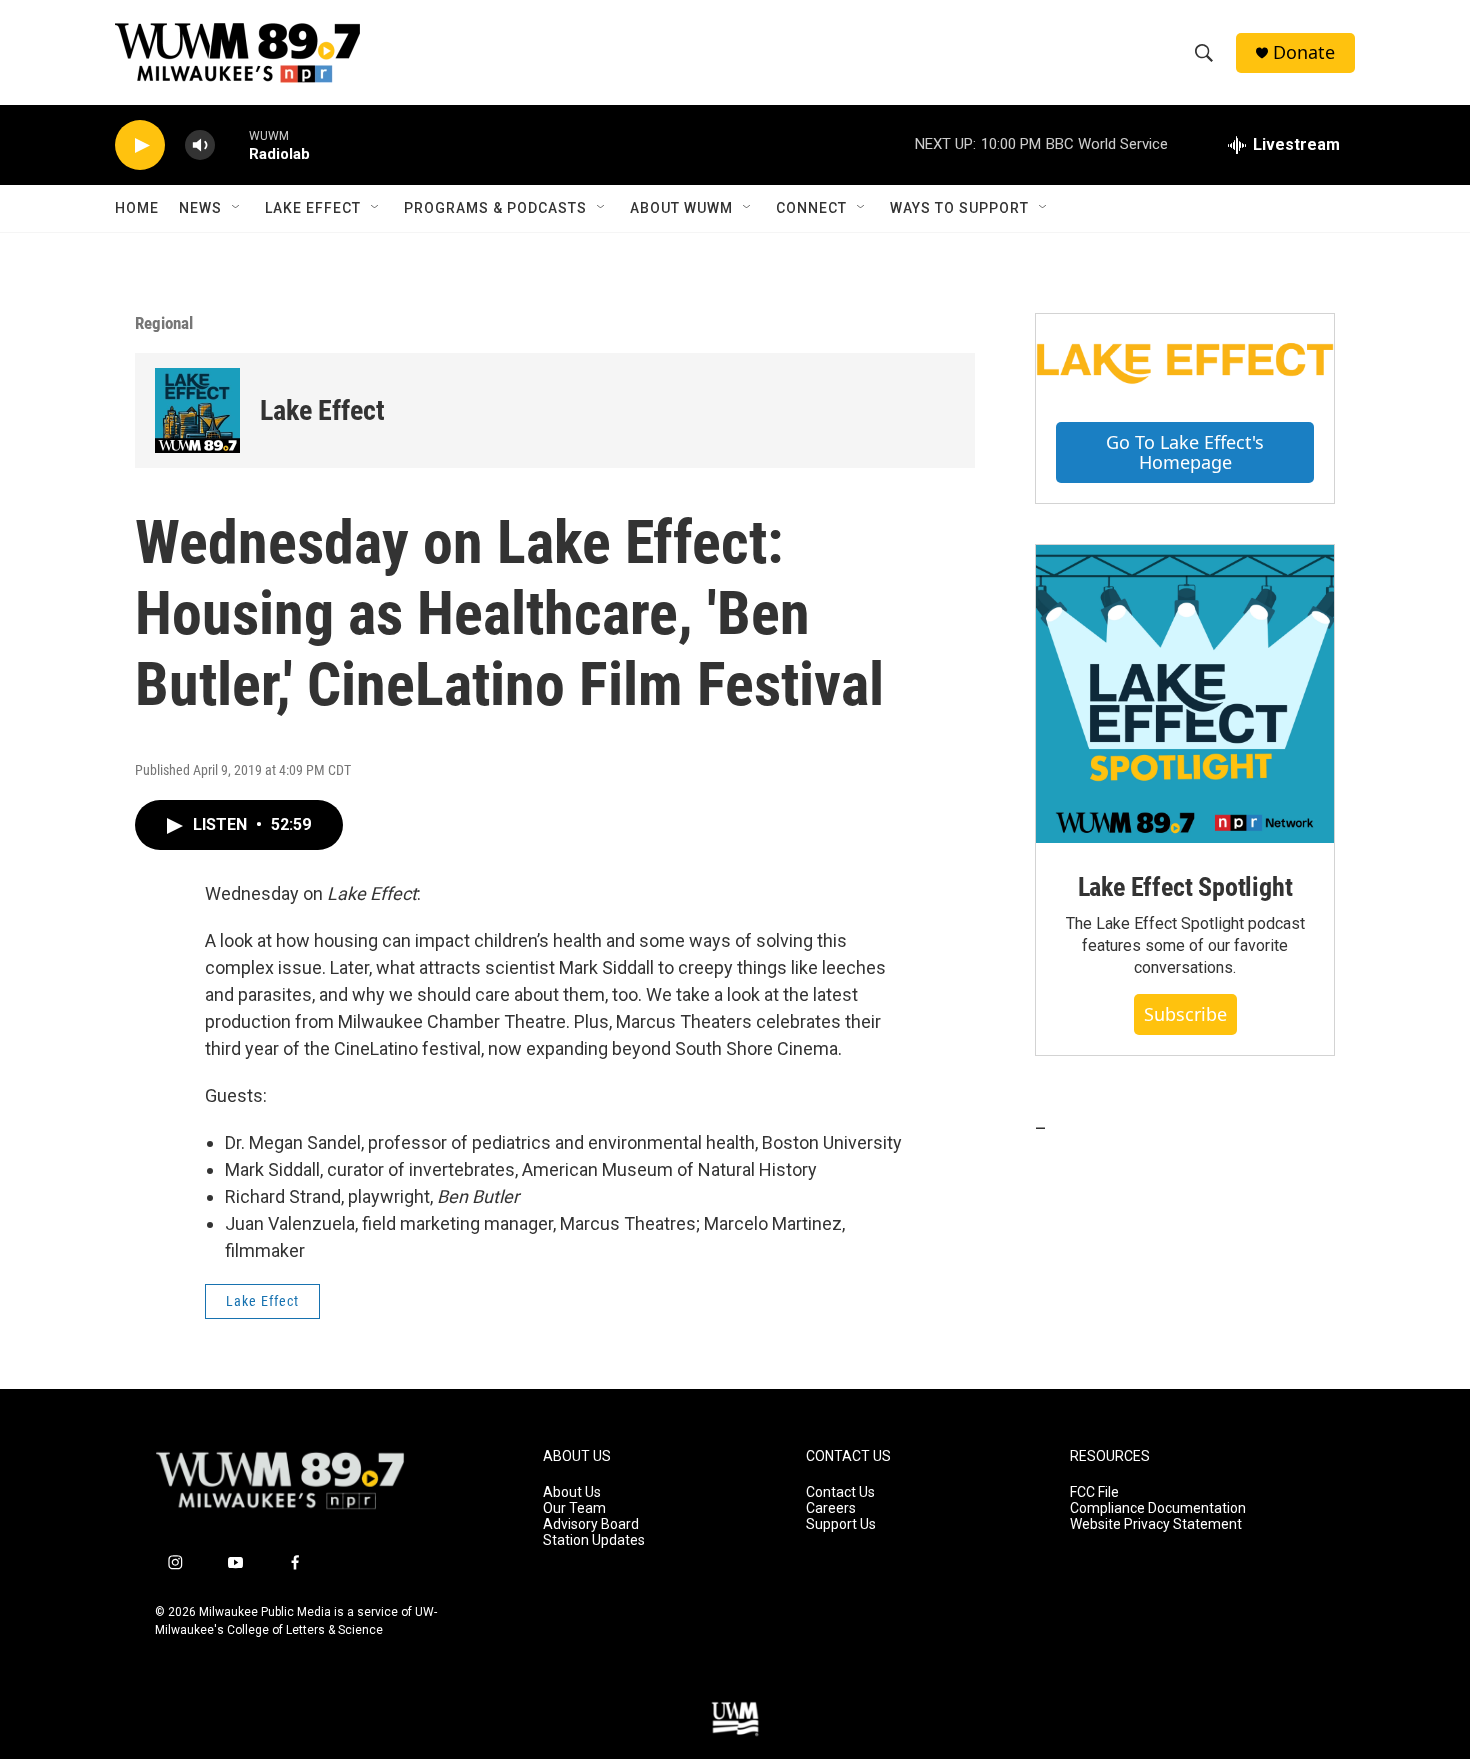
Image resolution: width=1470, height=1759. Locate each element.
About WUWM (681, 208)
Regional (164, 323)
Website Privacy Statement (1156, 1524)
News (200, 208)
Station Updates (594, 1540)
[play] (140, 145)
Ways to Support (959, 208)
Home (137, 208)
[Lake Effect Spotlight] (1185, 694)
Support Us (841, 1524)
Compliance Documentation (1158, 1508)
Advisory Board (591, 1524)
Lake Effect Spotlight (1185, 887)
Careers (831, 1508)
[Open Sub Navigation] (237, 208)
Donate (1304, 52)
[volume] (200, 145)
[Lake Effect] (197, 410)
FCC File (1094, 1492)
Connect (811, 208)
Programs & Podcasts (495, 208)
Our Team (574, 1508)
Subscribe (1185, 1014)
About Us (572, 1492)
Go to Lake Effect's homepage (1185, 452)
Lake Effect (313, 208)
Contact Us (840, 1492)
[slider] (232, 144)
